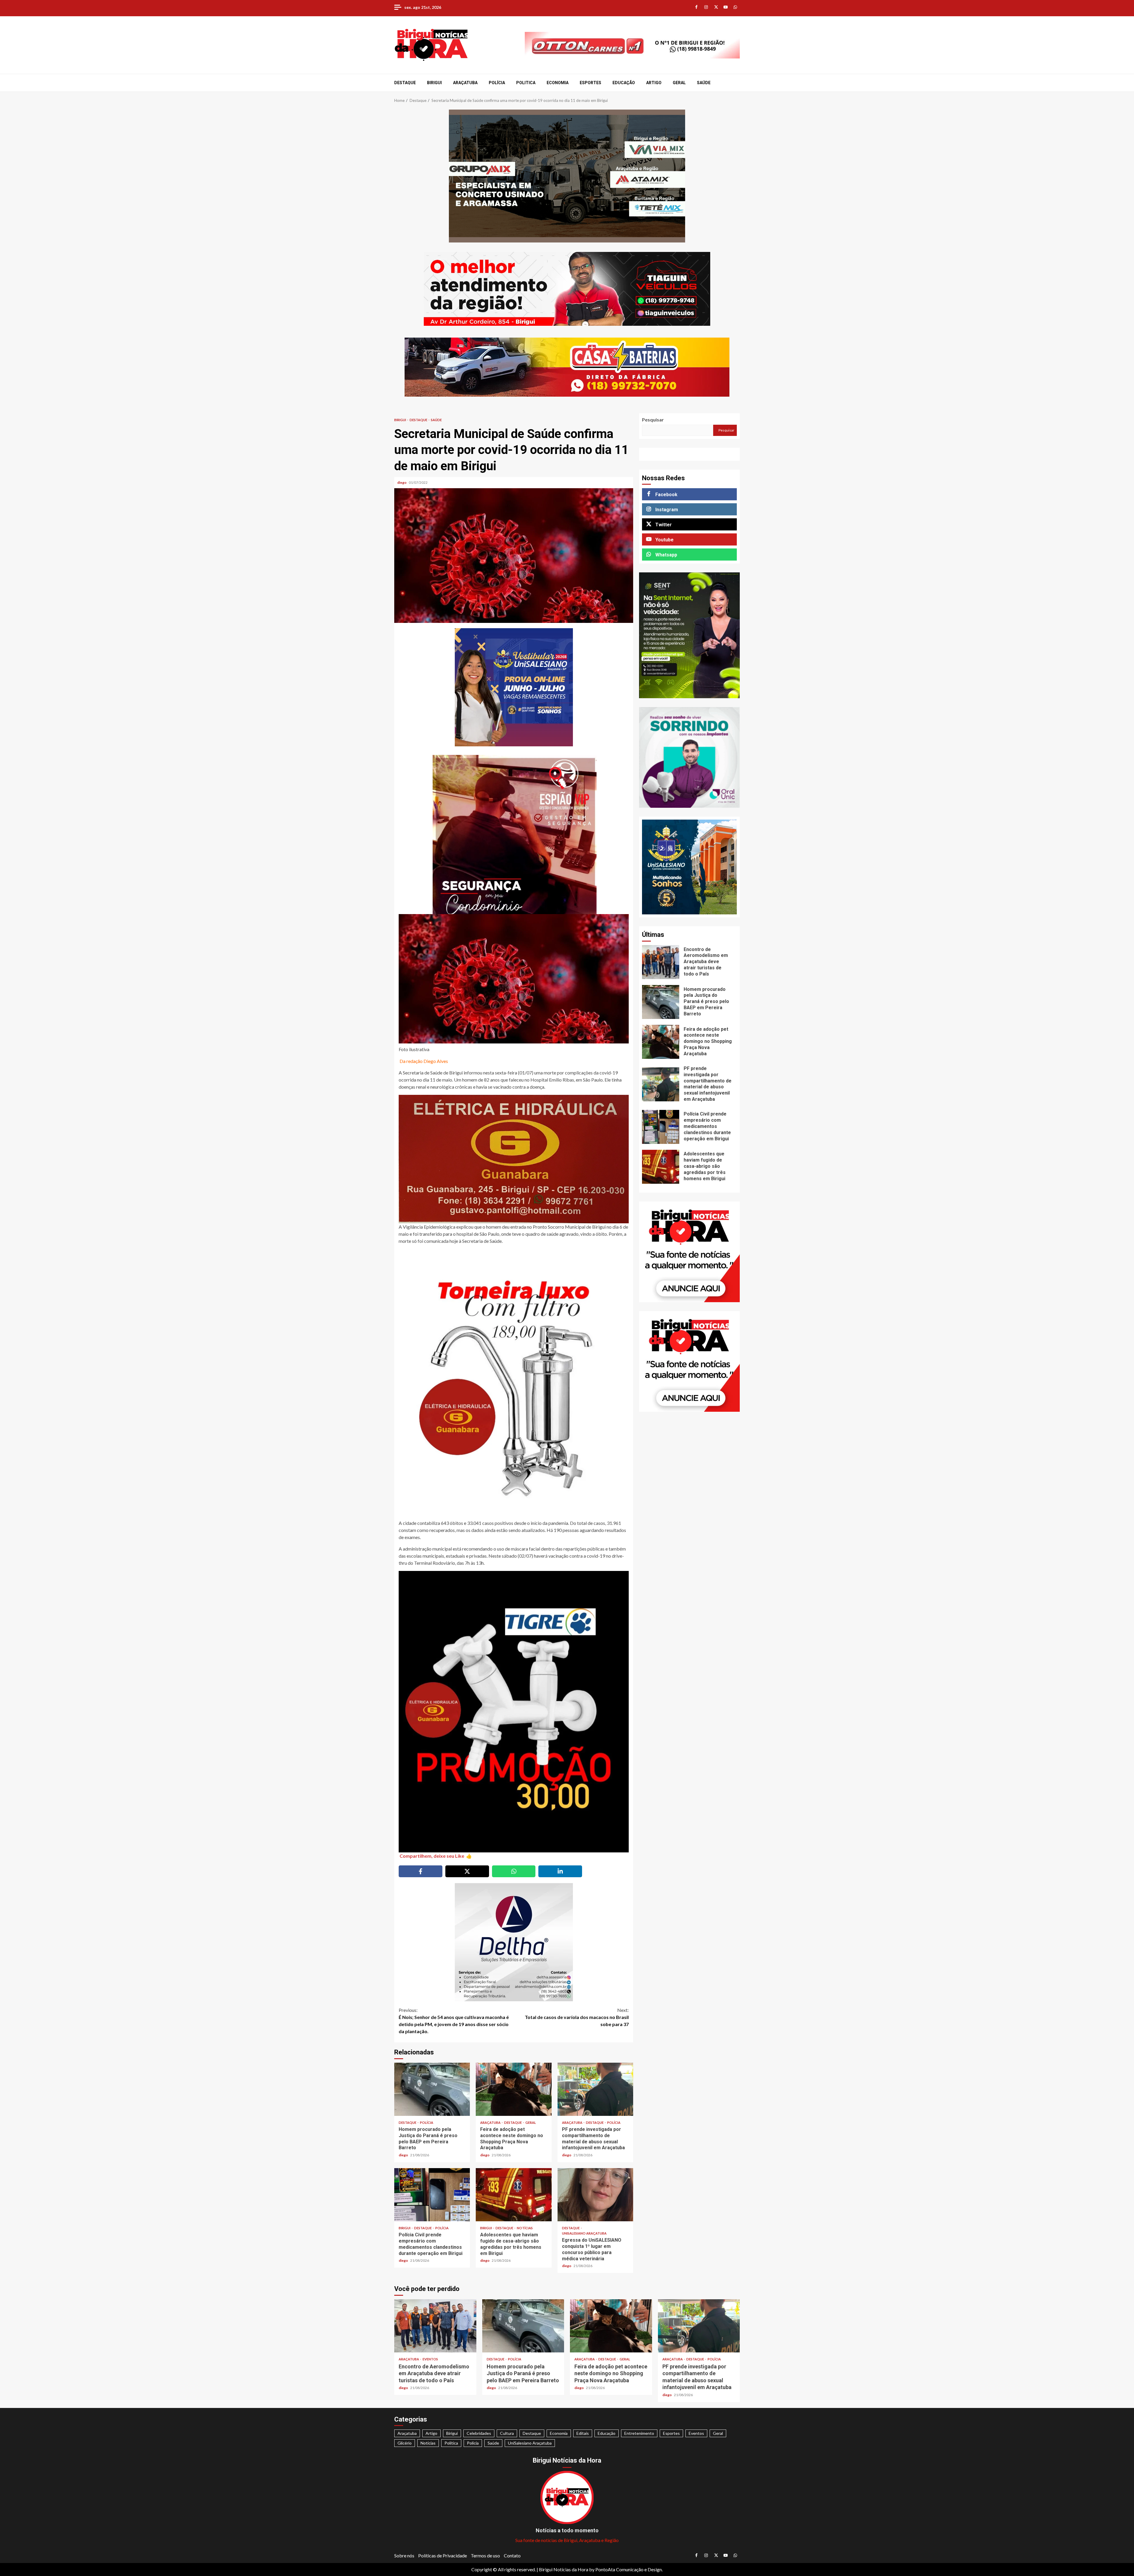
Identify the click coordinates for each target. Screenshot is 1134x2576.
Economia (558, 83)
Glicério (405, 2443)
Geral (679, 83)
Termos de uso (485, 2555)
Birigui (434, 83)
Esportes (590, 83)
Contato (512, 2555)
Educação (624, 83)
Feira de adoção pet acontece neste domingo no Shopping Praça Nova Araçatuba (514, 2089)
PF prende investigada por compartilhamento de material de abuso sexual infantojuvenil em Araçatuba (595, 2089)
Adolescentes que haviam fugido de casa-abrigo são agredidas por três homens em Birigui (514, 2195)
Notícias (525, 2228)
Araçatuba (465, 83)
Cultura (507, 2433)
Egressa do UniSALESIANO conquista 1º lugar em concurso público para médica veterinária (595, 2195)
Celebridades (479, 2433)
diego (402, 482)
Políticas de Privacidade (443, 2555)
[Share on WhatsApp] (514, 1871)
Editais (583, 2433)
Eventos (430, 2359)
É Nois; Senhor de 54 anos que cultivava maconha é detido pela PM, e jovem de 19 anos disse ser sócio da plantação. (454, 2021)
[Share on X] (467, 1871)
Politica (526, 83)
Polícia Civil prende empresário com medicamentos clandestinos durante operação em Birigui (432, 2195)
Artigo (654, 83)
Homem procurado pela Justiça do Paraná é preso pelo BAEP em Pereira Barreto (432, 2089)
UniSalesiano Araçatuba (584, 2233)
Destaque (405, 83)
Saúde (704, 83)
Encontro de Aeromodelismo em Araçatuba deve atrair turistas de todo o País (661, 962)
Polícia (497, 83)
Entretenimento (639, 2433)
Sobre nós (404, 2555)
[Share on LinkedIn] (560, 1871)
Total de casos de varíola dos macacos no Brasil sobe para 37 (577, 2017)
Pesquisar (653, 420)
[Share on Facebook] (421, 1871)
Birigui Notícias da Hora (564, 2569)
